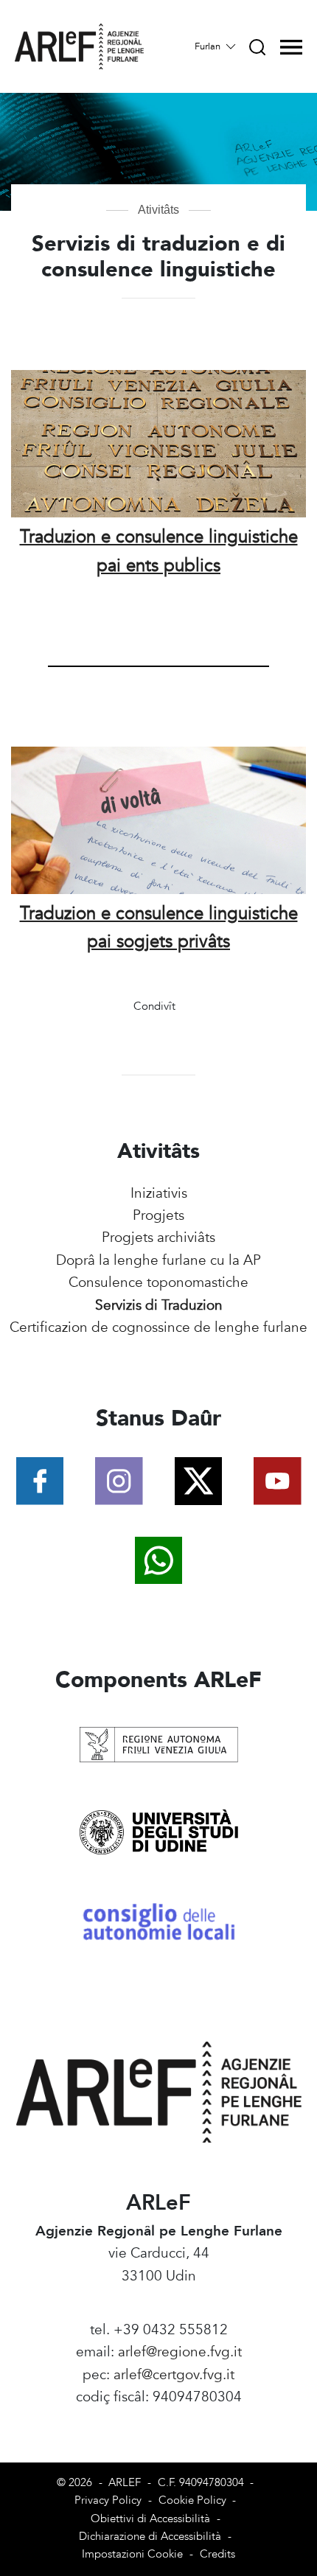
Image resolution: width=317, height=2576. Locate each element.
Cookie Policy (192, 2500)
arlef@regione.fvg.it (180, 2352)
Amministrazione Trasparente (159, 2420)
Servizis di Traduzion (159, 1305)
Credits (217, 2554)
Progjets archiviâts (158, 1238)
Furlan (209, 46)
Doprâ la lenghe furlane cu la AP (158, 1260)
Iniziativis (159, 1193)
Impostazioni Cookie (132, 2554)
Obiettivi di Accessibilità (150, 2519)
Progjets (158, 1215)
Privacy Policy (108, 2500)
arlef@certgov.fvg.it (174, 2375)
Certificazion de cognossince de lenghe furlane (158, 1327)
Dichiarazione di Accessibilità (150, 2537)
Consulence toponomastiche (158, 1282)
